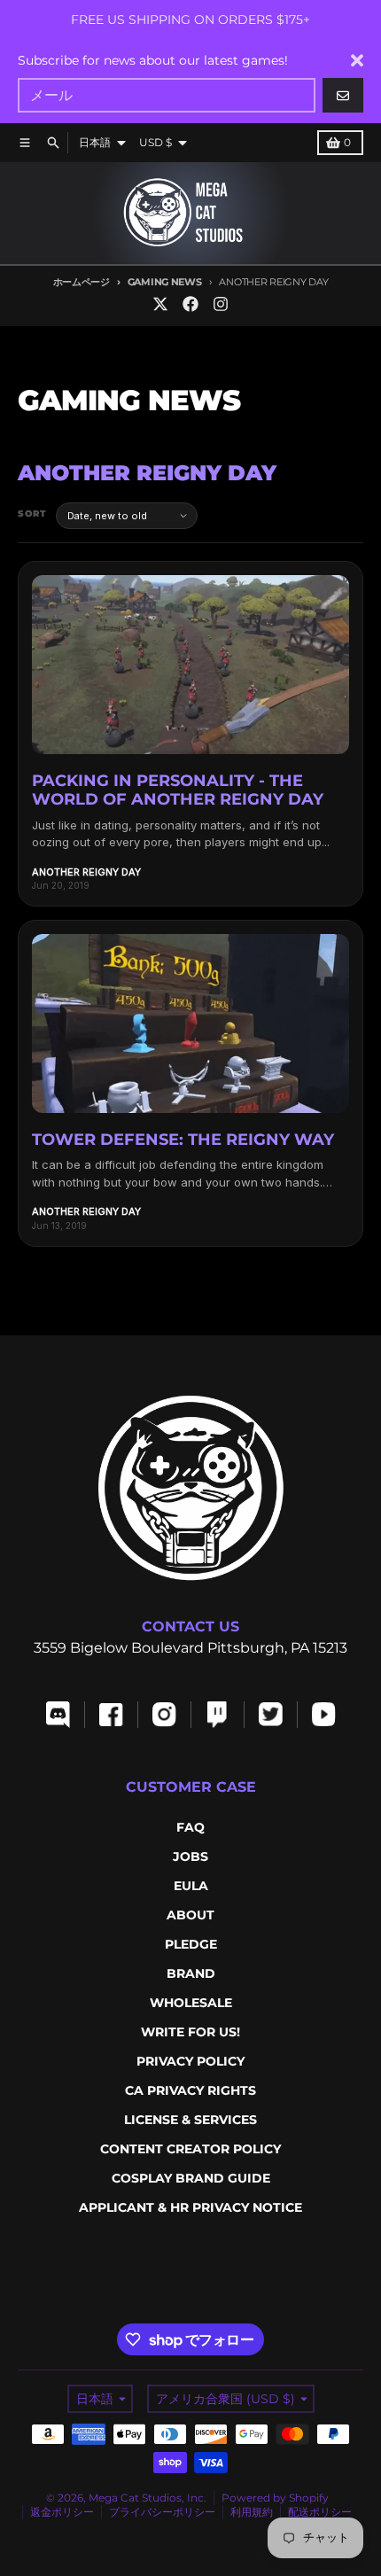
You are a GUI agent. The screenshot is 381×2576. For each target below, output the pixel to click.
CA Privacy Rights (190, 2090)
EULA (191, 1886)
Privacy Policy (190, 2061)
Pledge (191, 1944)
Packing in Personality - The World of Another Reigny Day (178, 790)
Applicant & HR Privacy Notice (190, 2207)
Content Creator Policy (190, 2149)
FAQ (190, 1827)
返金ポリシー (62, 2512)
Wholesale (191, 2003)
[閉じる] (357, 60)
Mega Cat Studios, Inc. (148, 2498)
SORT (32, 514)
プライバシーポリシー (162, 2512)
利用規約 (252, 2512)
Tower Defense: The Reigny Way (183, 1140)
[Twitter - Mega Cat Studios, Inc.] (160, 304)
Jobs (190, 1856)
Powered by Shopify (275, 2498)
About (190, 1915)
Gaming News (165, 282)
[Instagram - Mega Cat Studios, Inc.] (221, 304)
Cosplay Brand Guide (191, 2178)
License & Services (190, 2120)
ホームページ (82, 282)
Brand (191, 1973)
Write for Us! (190, 2032)
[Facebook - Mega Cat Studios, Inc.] (190, 304)
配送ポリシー (320, 2512)
